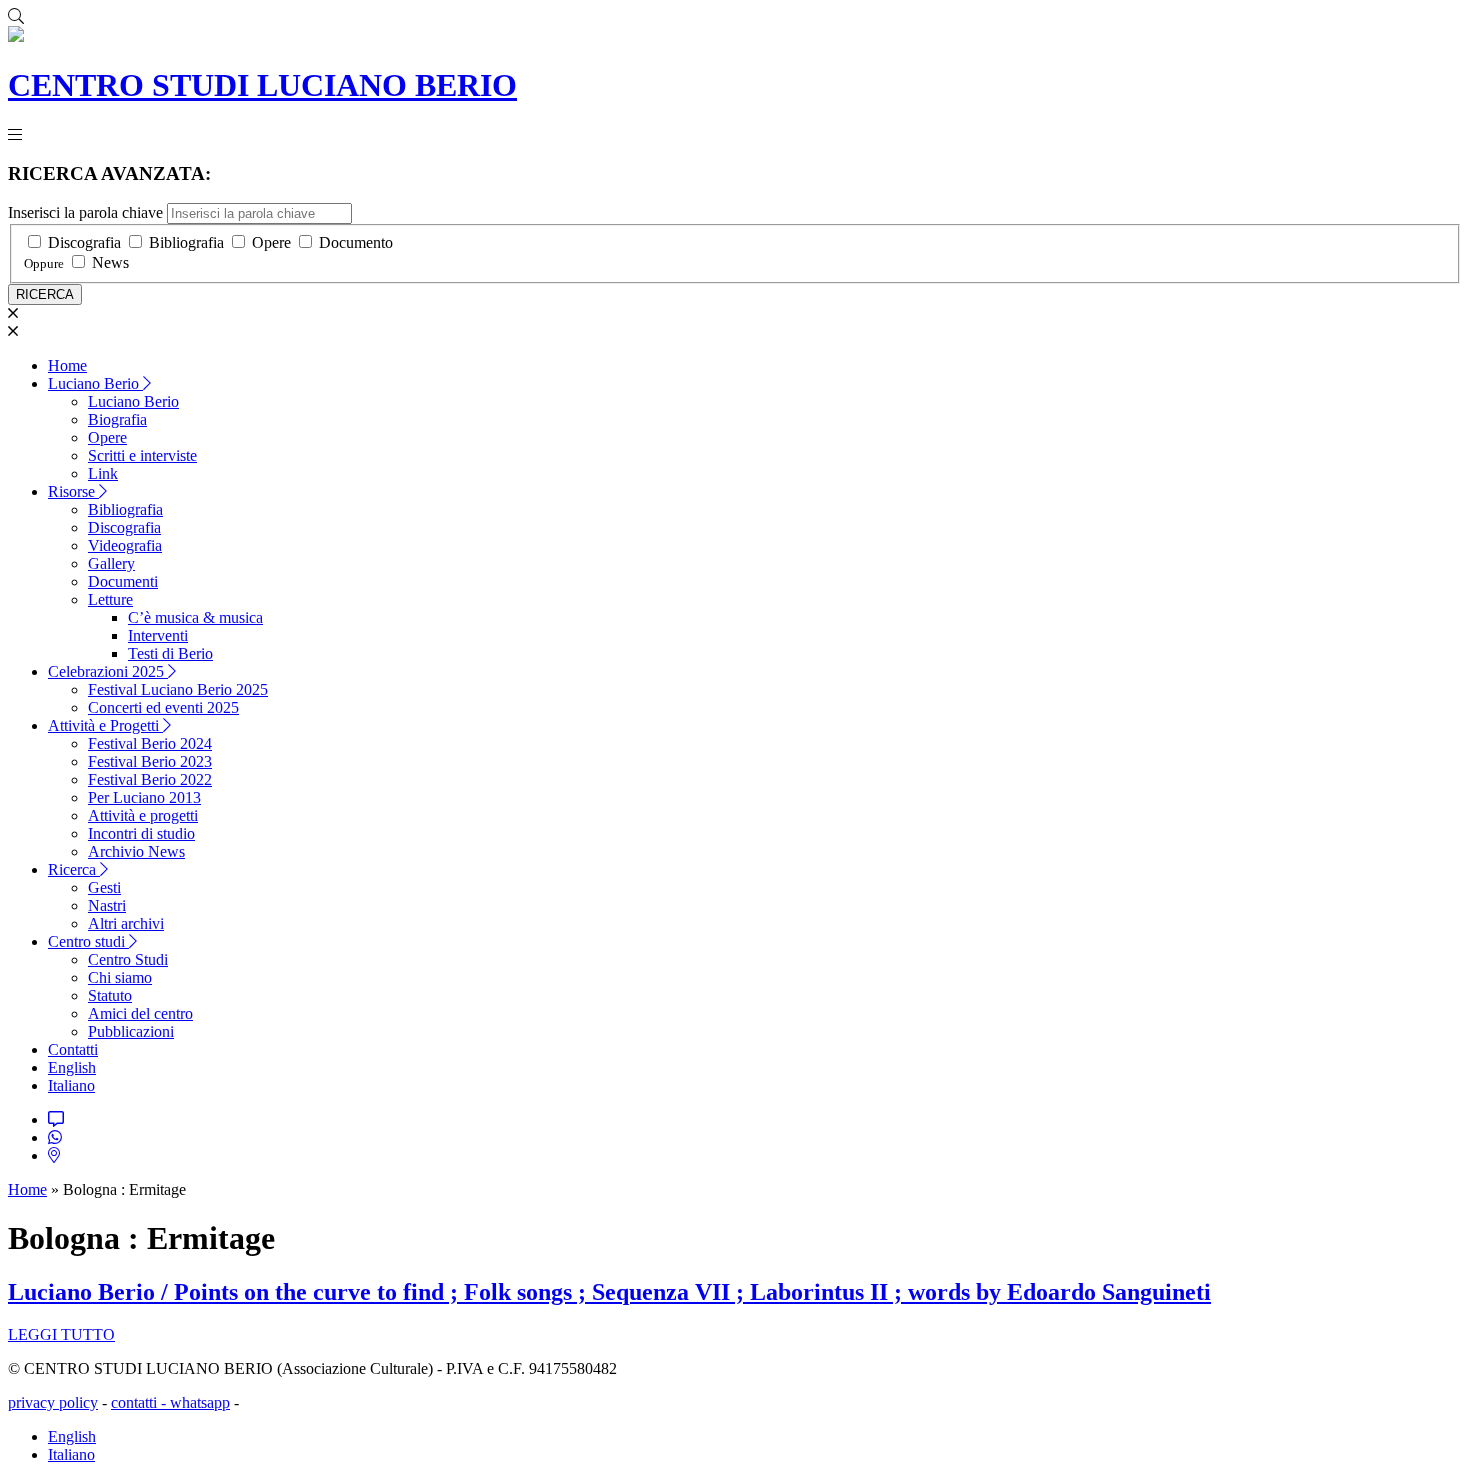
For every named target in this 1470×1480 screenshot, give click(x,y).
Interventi (158, 635)
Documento (356, 242)
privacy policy (53, 1402)
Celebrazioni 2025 (108, 671)
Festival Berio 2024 (150, 743)
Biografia (117, 419)
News (110, 262)
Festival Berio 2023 (150, 761)
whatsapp (200, 1402)
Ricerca (74, 869)
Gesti (104, 887)
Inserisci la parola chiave (85, 212)
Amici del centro (140, 1013)
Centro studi (88, 941)
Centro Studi (128, 959)
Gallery (111, 563)
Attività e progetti (143, 815)
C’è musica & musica (195, 617)
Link (103, 473)
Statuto (110, 995)
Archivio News (136, 851)
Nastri (107, 905)
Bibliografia (186, 242)
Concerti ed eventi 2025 (163, 707)
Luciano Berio (95, 383)
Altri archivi (126, 923)
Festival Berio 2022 (150, 779)
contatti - (140, 1402)
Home (67, 365)
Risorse (73, 491)
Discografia (84, 242)
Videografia (125, 545)
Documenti (123, 581)
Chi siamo (120, 977)
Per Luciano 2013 (144, 797)
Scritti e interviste (142, 455)
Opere (271, 242)
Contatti (73, 1049)
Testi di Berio (170, 653)
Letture (110, 599)
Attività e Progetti (105, 725)
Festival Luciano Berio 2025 (178, 689)
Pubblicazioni (131, 1031)
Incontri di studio (141, 833)
